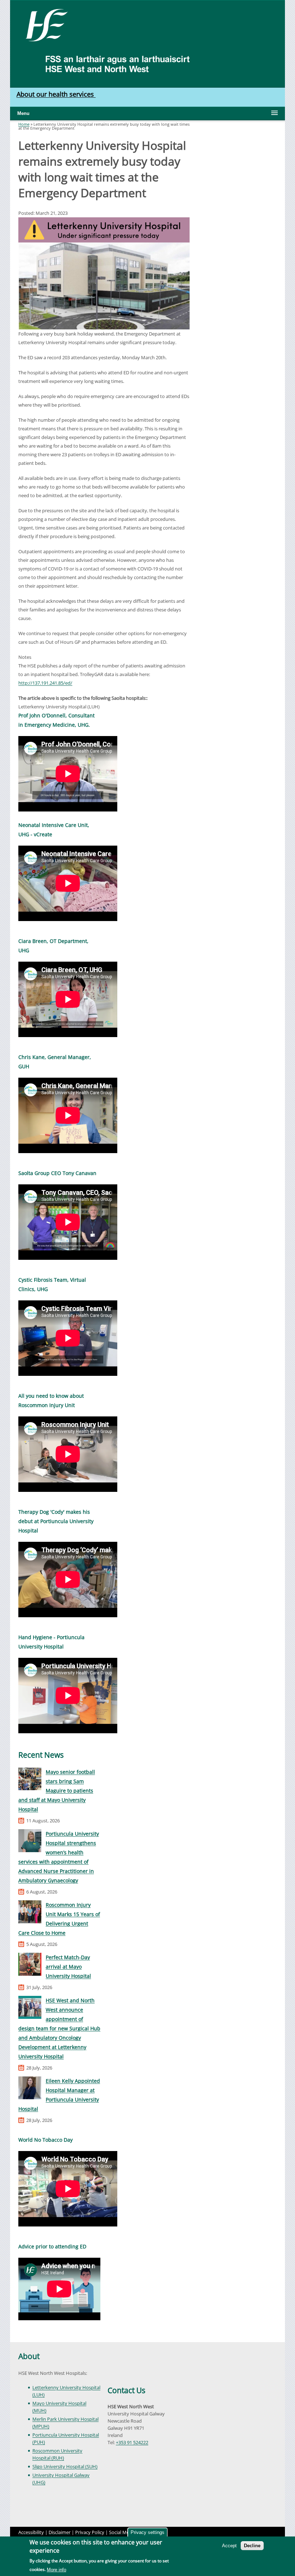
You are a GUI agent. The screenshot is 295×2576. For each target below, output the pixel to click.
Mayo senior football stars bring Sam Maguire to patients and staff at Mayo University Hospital (57, 1791)
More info (56, 2570)
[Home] (44, 24)
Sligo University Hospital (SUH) (65, 2466)
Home (24, 124)
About (29, 2356)
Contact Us (126, 2390)
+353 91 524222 (132, 2442)
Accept (229, 2546)
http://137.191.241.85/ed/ (45, 683)
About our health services (56, 94)
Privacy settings (147, 2532)
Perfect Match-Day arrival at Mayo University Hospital (68, 1967)
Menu (23, 113)
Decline (252, 2546)
